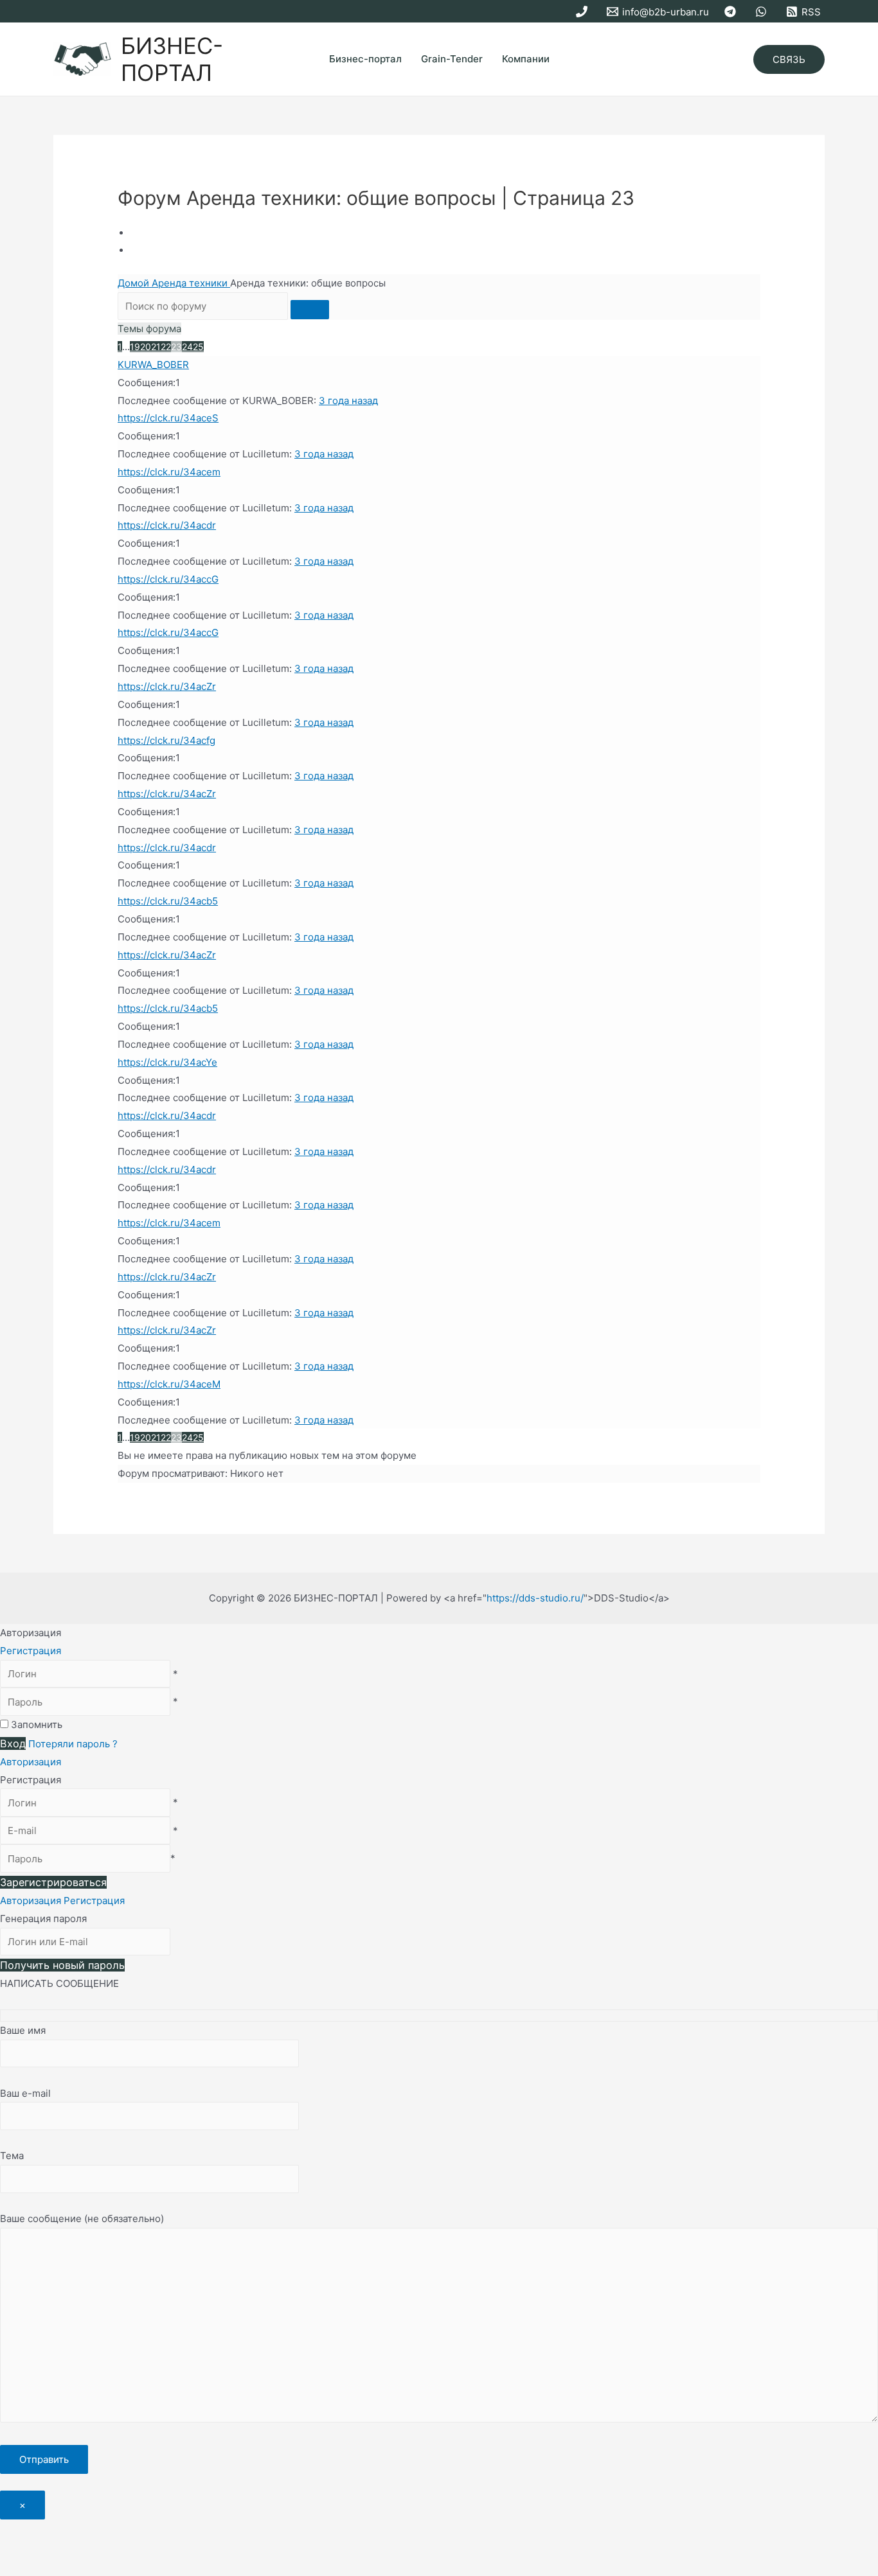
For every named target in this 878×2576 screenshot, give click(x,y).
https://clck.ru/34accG (168, 579)
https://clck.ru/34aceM (169, 1384)
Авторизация (31, 1762)
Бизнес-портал (365, 59)
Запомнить (37, 1725)
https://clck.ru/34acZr (167, 686)
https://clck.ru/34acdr (167, 525)
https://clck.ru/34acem (169, 472)
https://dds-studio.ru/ (535, 1598)
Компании (526, 59)
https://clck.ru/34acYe (167, 1062)
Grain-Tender (452, 59)
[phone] (584, 12)
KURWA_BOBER (153, 365)
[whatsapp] (763, 12)
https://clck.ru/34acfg (166, 740)
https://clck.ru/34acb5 (168, 901)
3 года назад (348, 401)
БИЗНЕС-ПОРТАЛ (172, 59)
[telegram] (732, 12)
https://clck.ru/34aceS (168, 418)
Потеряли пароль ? (73, 1744)
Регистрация (31, 1651)
